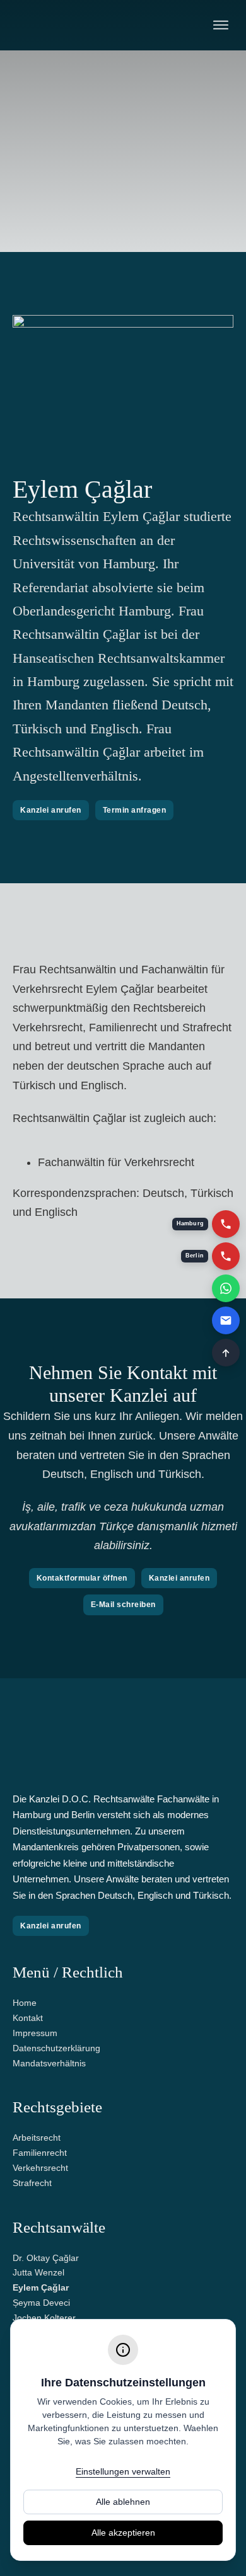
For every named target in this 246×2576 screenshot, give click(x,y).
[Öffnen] (221, 25)
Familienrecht (40, 2153)
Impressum (35, 2033)
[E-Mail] (226, 1320)
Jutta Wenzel (38, 2272)
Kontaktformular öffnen (82, 1578)
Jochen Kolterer (44, 2318)
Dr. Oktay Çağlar (46, 2258)
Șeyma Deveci (41, 2303)
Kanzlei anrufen (51, 810)
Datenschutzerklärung (56, 2048)
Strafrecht (32, 2183)
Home (25, 2003)
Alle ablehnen (123, 2502)
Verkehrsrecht (40, 2168)
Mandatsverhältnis (49, 2063)
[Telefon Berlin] (226, 1256)
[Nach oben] (226, 1353)
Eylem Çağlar (41, 2287)
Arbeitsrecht (37, 2138)
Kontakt (28, 2018)
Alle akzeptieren (123, 2533)
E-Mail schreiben (123, 1605)
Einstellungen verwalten (123, 2471)
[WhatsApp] (226, 1288)
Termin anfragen (135, 810)
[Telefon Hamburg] (226, 1224)
